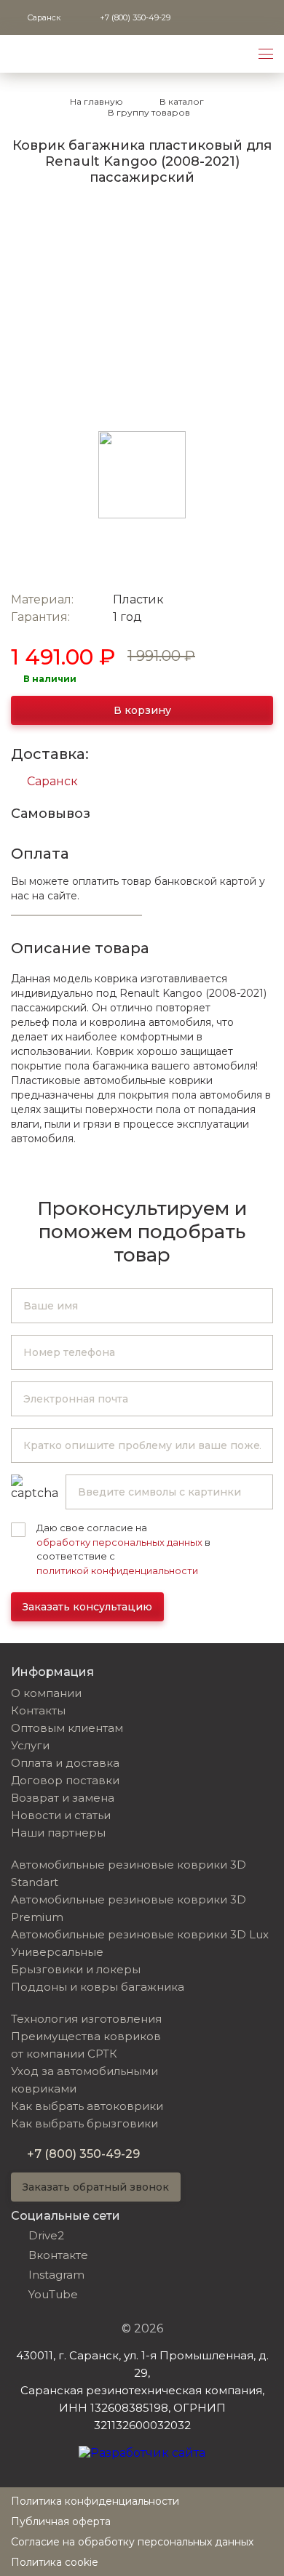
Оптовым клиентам (67, 1728)
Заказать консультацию (87, 1607)
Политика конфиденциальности (95, 2501)
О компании (46, 1693)
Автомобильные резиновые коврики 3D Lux (140, 1934)
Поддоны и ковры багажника (98, 1987)
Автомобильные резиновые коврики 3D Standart (129, 1873)
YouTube (53, 2294)
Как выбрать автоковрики (87, 2106)
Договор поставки (65, 1780)
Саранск (52, 781)
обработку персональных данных (119, 1542)
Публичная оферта (61, 2521)
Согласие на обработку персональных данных (132, 2542)
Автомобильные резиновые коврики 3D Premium (129, 1908)
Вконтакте (58, 2255)
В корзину (142, 710)
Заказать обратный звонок (96, 2187)
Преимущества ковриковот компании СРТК (86, 2045)
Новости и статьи (61, 1815)
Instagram (56, 2275)
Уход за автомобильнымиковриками (84, 2080)
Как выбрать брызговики (84, 2123)
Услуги (30, 1745)
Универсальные (57, 1952)
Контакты (38, 1710)
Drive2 (46, 2235)
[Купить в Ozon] (75, 558)
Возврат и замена (63, 1798)
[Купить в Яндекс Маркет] (209, 558)
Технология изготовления (86, 2019)
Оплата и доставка (65, 1763)
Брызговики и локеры (76, 1969)
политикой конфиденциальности (117, 1570)
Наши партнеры (58, 1833)
